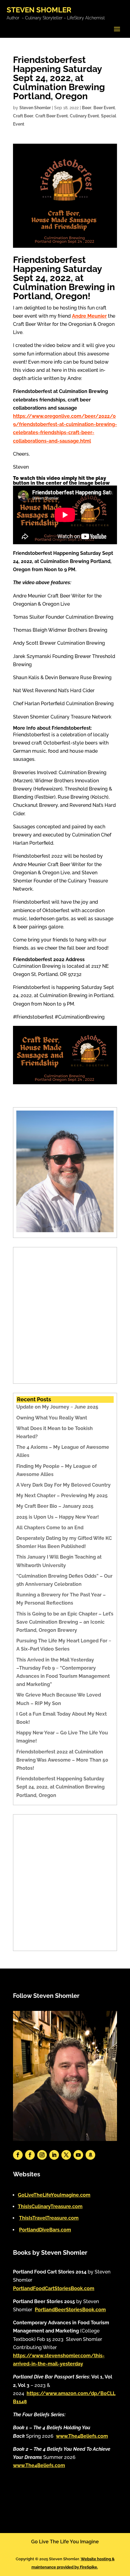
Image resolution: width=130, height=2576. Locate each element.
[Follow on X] (66, 2155)
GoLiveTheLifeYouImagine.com (54, 2195)
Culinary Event (84, 116)
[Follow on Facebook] (18, 2155)
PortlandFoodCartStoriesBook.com (54, 2288)
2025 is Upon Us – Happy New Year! (58, 1517)
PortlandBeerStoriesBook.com (70, 2310)
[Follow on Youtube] (78, 2155)
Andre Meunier (89, 316)
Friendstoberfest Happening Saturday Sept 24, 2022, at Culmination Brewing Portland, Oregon (60, 1787)
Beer (87, 108)
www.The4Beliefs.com (82, 2436)
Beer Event (104, 108)
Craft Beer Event (52, 116)
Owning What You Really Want (52, 1418)
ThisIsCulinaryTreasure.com (50, 2206)
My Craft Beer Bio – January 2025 (55, 1506)
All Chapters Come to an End (50, 1528)
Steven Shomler (35, 108)
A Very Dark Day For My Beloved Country (63, 1485)
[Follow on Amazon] (90, 2155)
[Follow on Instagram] (42, 2155)
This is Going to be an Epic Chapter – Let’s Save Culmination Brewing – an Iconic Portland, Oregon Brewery (65, 1622)
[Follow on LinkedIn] (54, 2155)
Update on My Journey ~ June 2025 (57, 1407)
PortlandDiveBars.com (45, 2230)
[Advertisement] (65, 1315)
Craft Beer (23, 116)
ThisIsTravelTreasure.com (49, 2218)
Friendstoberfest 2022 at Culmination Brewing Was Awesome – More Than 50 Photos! (62, 1760)
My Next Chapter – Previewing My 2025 (62, 1496)
